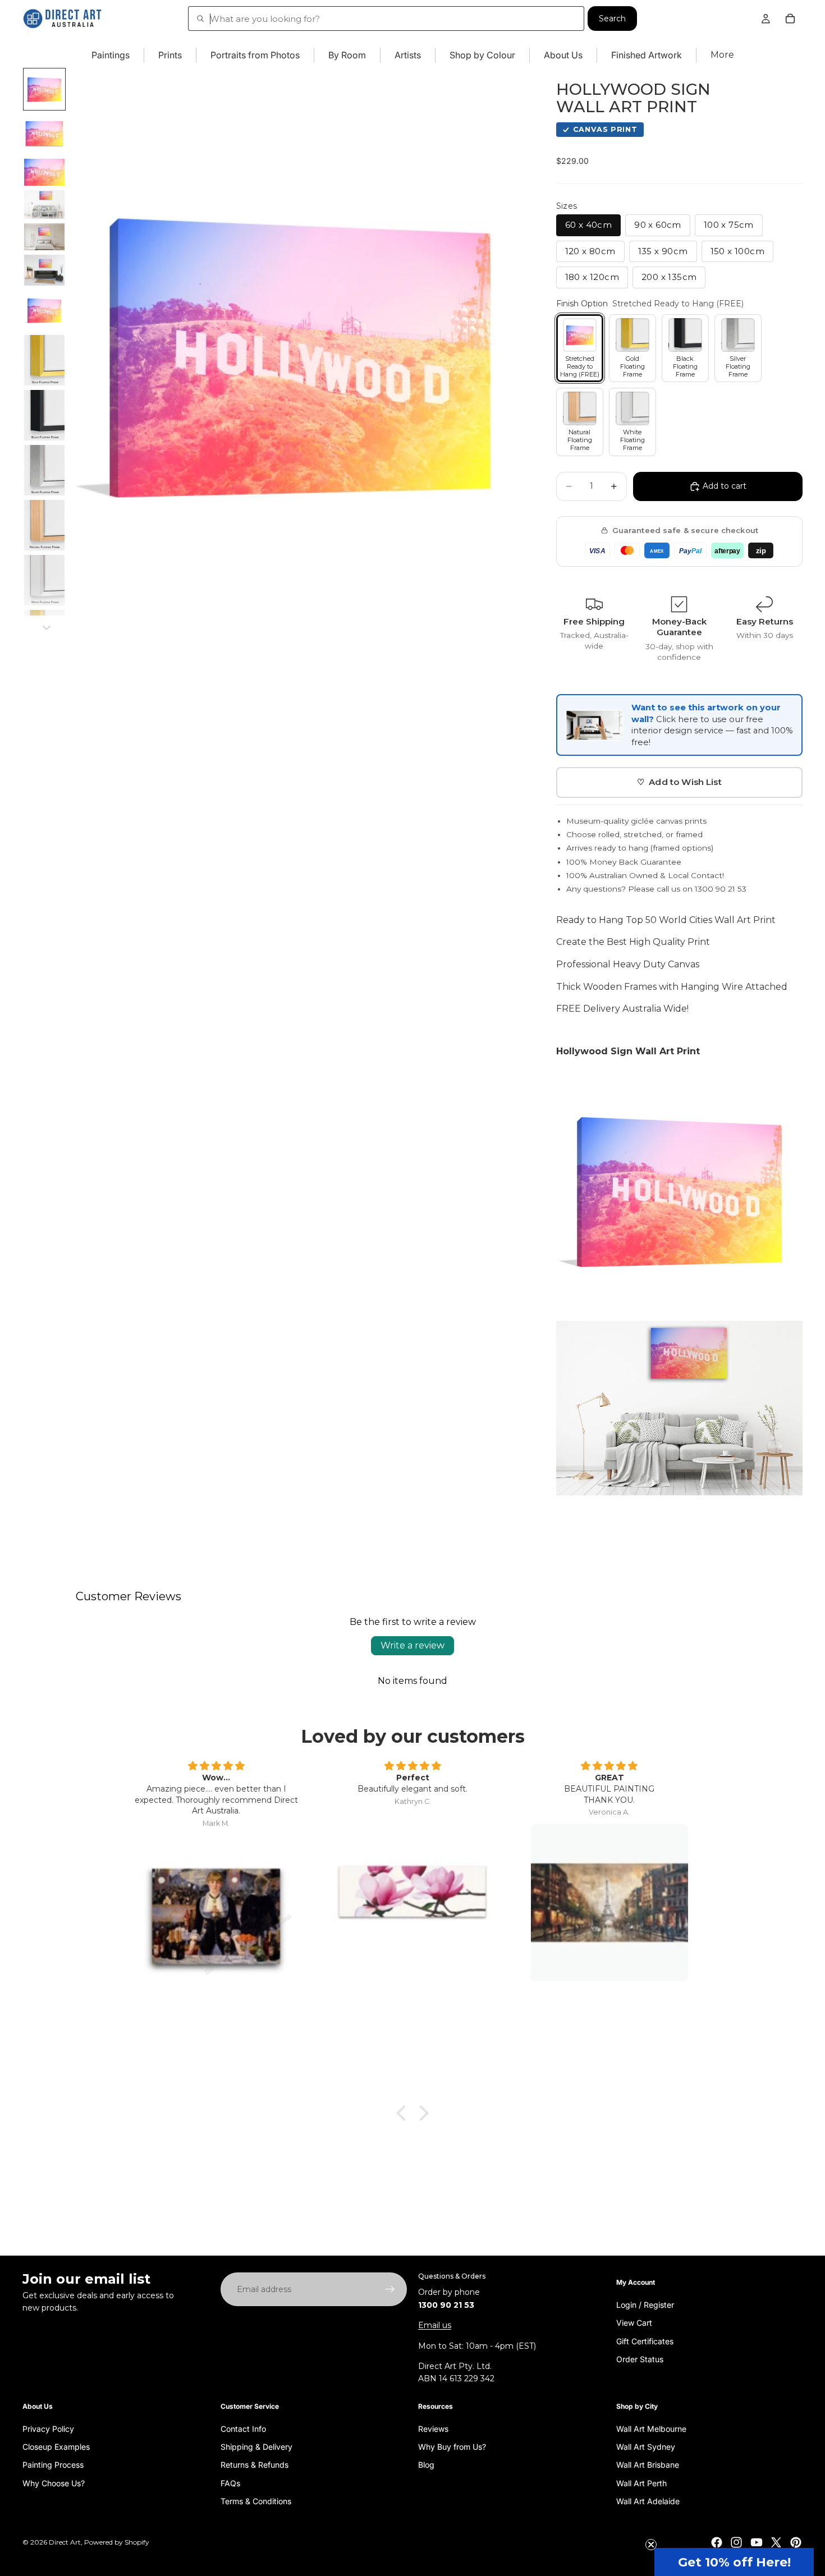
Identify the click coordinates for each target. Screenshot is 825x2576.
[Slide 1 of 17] (44, 89)
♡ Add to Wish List (679, 782)
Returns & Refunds (255, 2465)
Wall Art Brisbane (648, 2465)
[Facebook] (717, 2542)
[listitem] (722, 55)
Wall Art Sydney (646, 2446)
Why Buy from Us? (452, 2446)
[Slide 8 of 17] (44, 360)
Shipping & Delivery (256, 2446)
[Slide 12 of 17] (44, 580)
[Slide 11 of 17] (44, 525)
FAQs (230, 2483)
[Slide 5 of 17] (44, 237)
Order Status (640, 2359)
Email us (435, 2325)
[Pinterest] (796, 2542)
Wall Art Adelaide (648, 2501)
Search (612, 19)
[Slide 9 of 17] (44, 415)
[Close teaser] (651, 2545)
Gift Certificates (645, 2341)
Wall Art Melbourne (651, 2428)
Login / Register (645, 2304)
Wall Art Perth (641, 2483)
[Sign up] (390, 2289)
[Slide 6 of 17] (44, 270)
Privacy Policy (48, 2428)
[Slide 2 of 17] (44, 134)
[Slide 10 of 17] (44, 470)
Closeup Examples (56, 2446)
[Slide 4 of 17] (44, 205)
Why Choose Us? (54, 2483)
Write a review (412, 1645)
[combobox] (386, 19)
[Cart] (790, 19)
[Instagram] (736, 2542)
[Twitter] (776, 2542)
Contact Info (243, 2428)
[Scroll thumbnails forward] (47, 628)
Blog (426, 2465)
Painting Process (53, 2465)
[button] (734, 2562)
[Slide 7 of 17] (44, 310)
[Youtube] (757, 2542)
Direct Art (65, 2542)
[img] (216, 1766)
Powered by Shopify (117, 2542)
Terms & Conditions (256, 2501)
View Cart (634, 2323)
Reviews (433, 2428)
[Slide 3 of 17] (44, 172)
